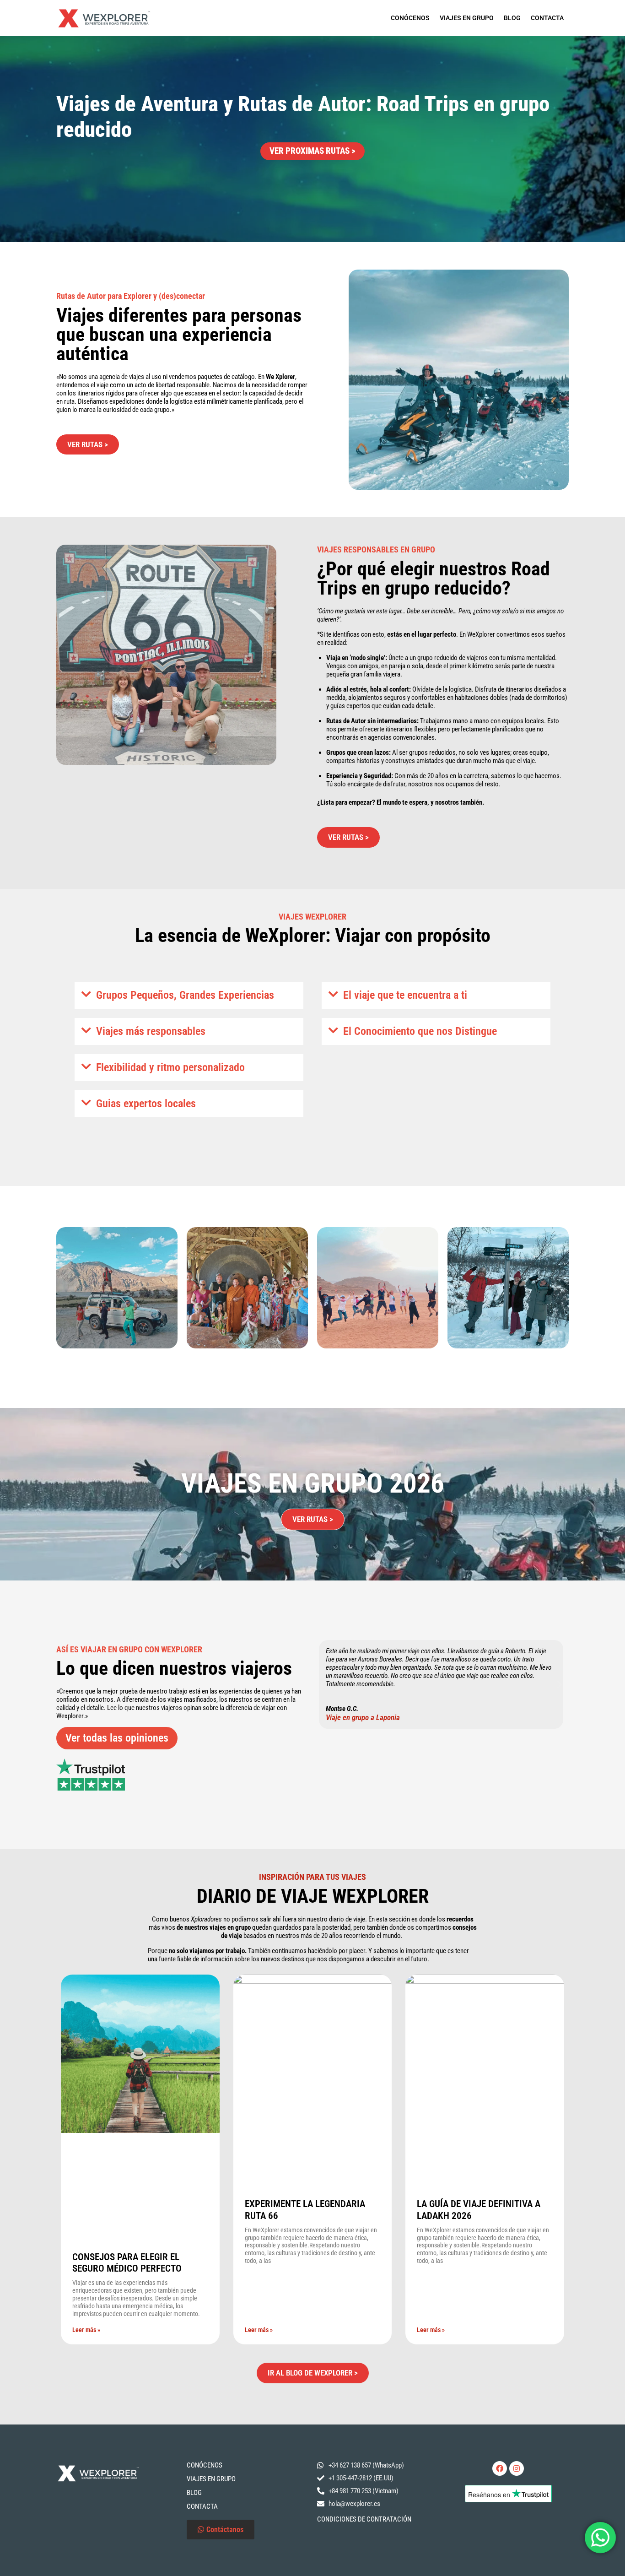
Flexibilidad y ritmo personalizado (170, 1067)
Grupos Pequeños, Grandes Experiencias (185, 995)
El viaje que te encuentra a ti (405, 995)
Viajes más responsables (151, 1031)
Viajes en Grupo (467, 18)
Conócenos (410, 18)
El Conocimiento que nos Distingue (420, 1031)
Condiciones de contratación (364, 2519)
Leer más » (86, 2330)
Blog (512, 18)
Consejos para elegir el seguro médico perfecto (127, 2263)
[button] (189, 995)
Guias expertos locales (146, 1104)
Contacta (547, 18)
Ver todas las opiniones (117, 1738)
